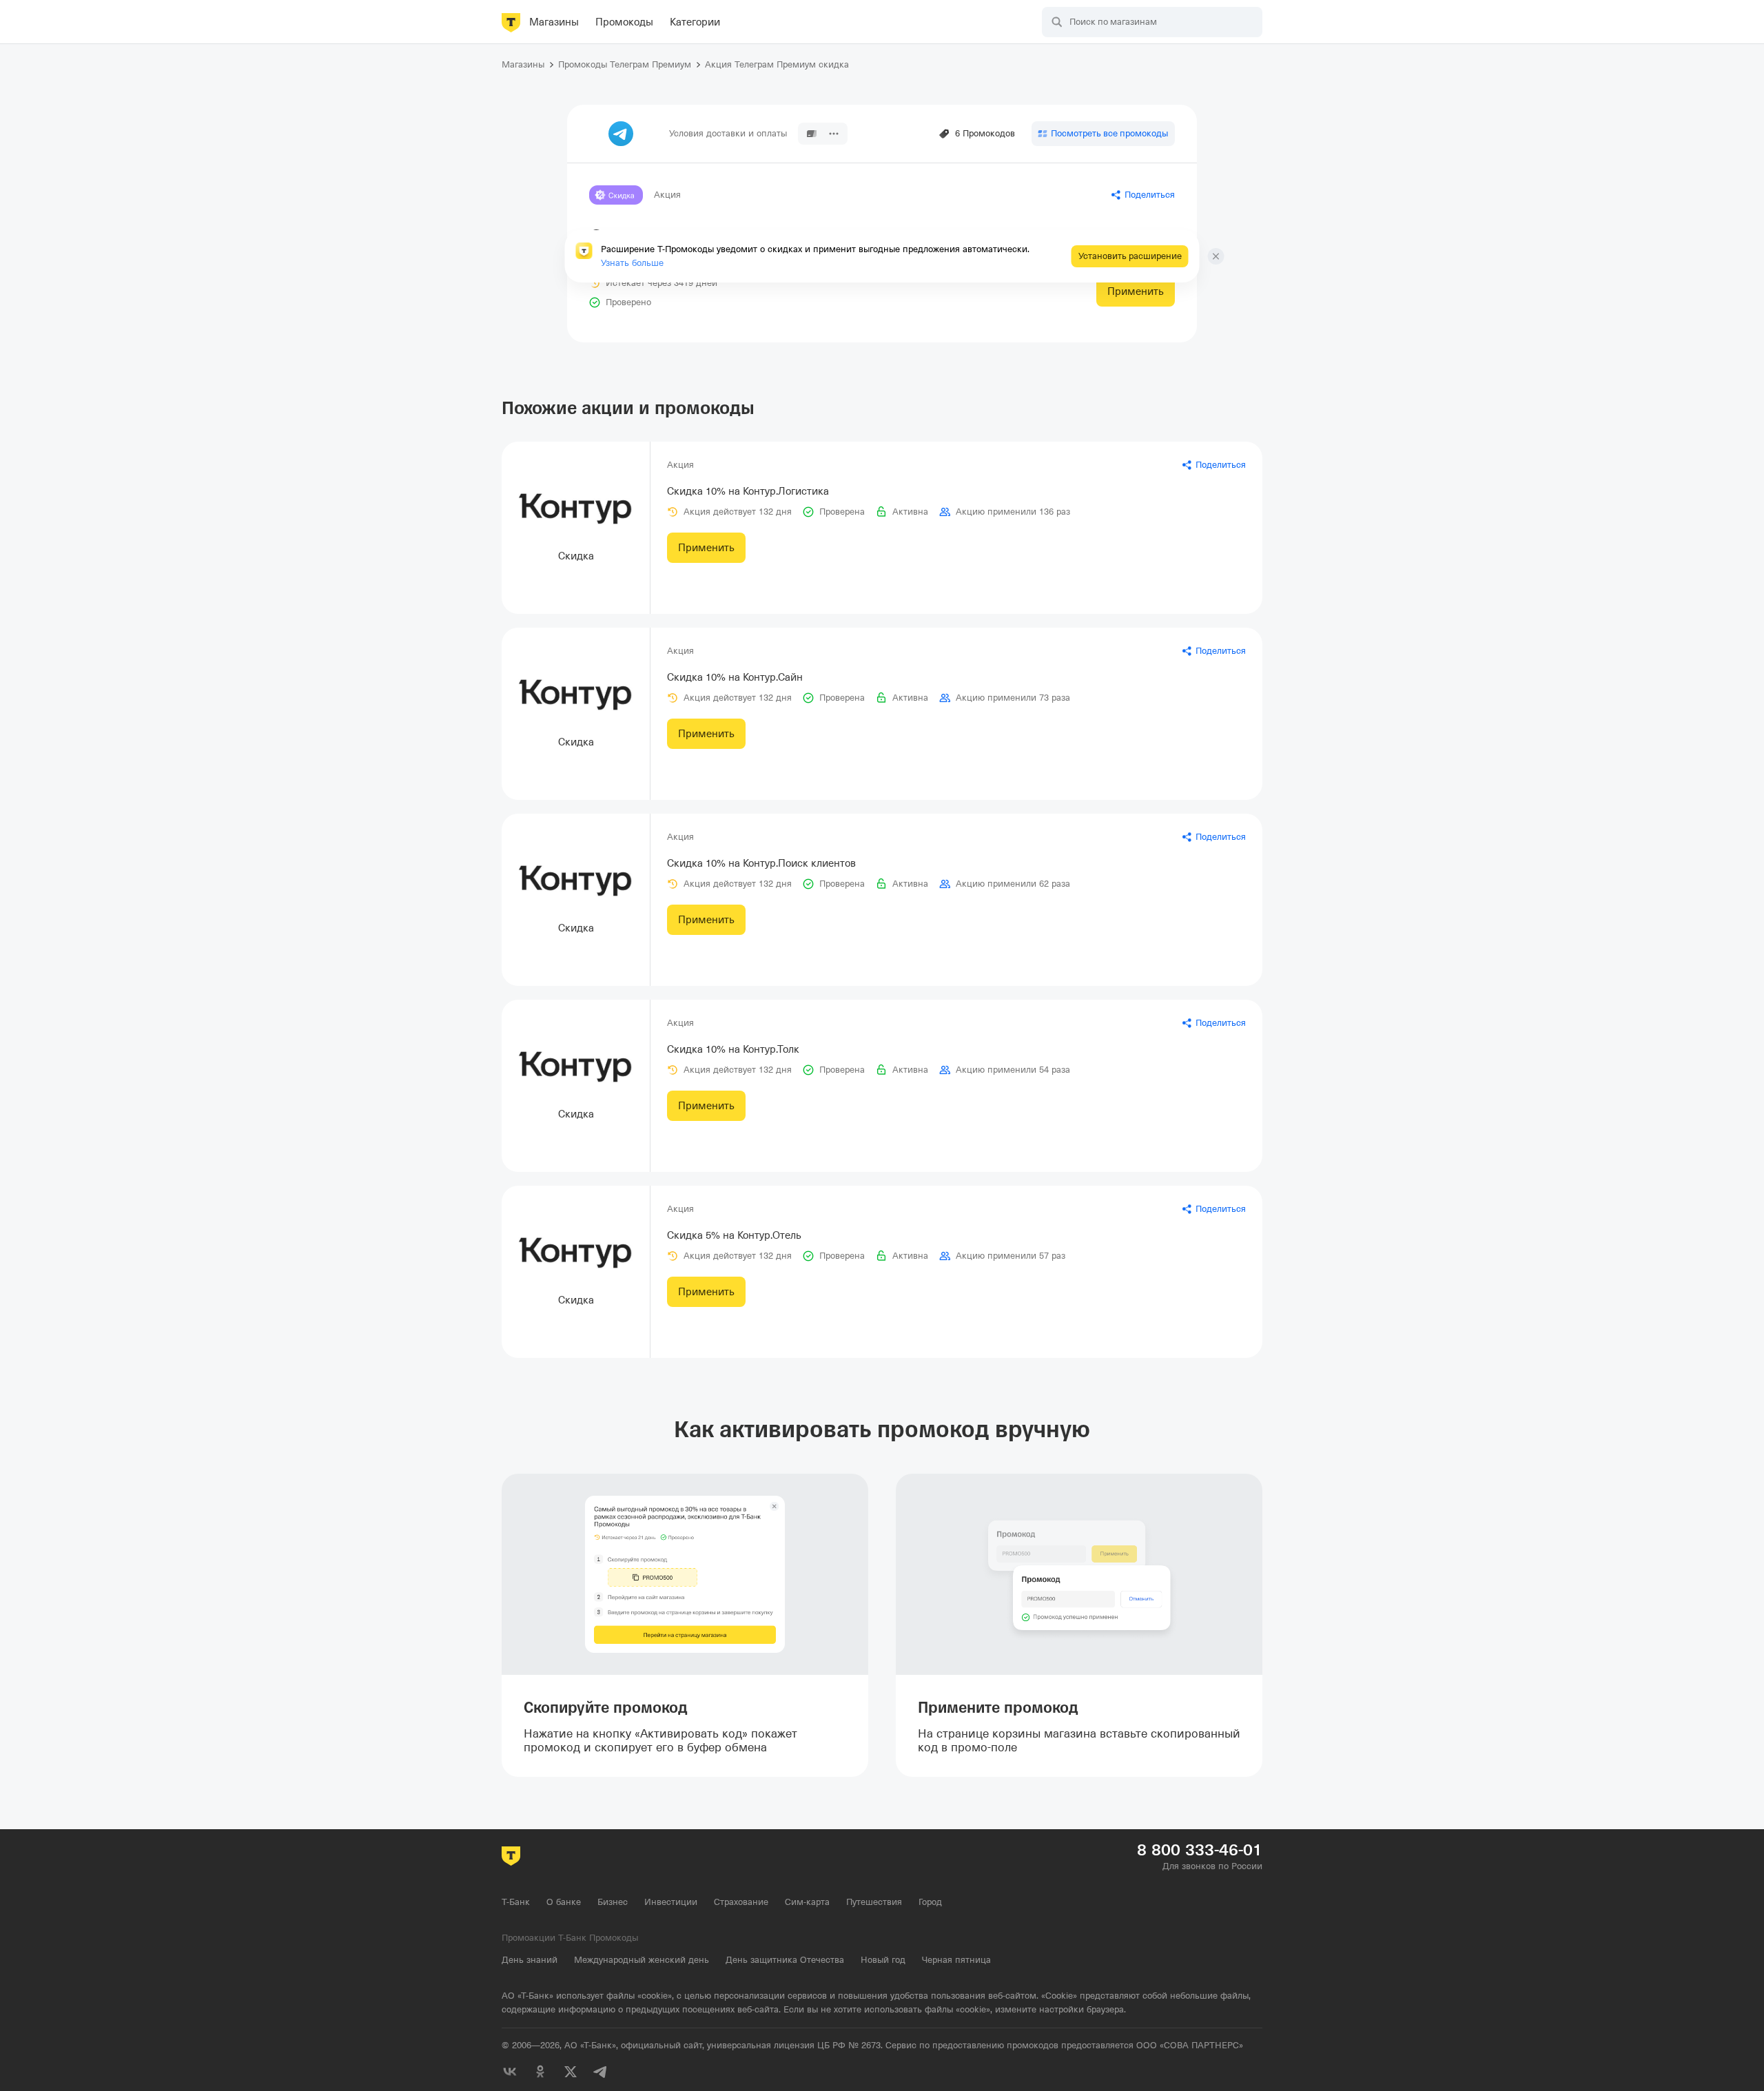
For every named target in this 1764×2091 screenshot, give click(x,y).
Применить (1136, 291)
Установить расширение (1130, 256)
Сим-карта (807, 1902)
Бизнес (613, 1902)
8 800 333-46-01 (1200, 1850)
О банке (564, 1902)
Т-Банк (516, 1902)
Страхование (741, 1902)
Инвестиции (671, 1902)
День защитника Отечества (785, 1960)
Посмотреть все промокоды (1109, 133)
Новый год (883, 1960)
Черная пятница (956, 1960)
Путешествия (874, 1902)
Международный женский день (642, 1960)
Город (930, 1902)
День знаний (530, 1960)
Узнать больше (632, 263)
